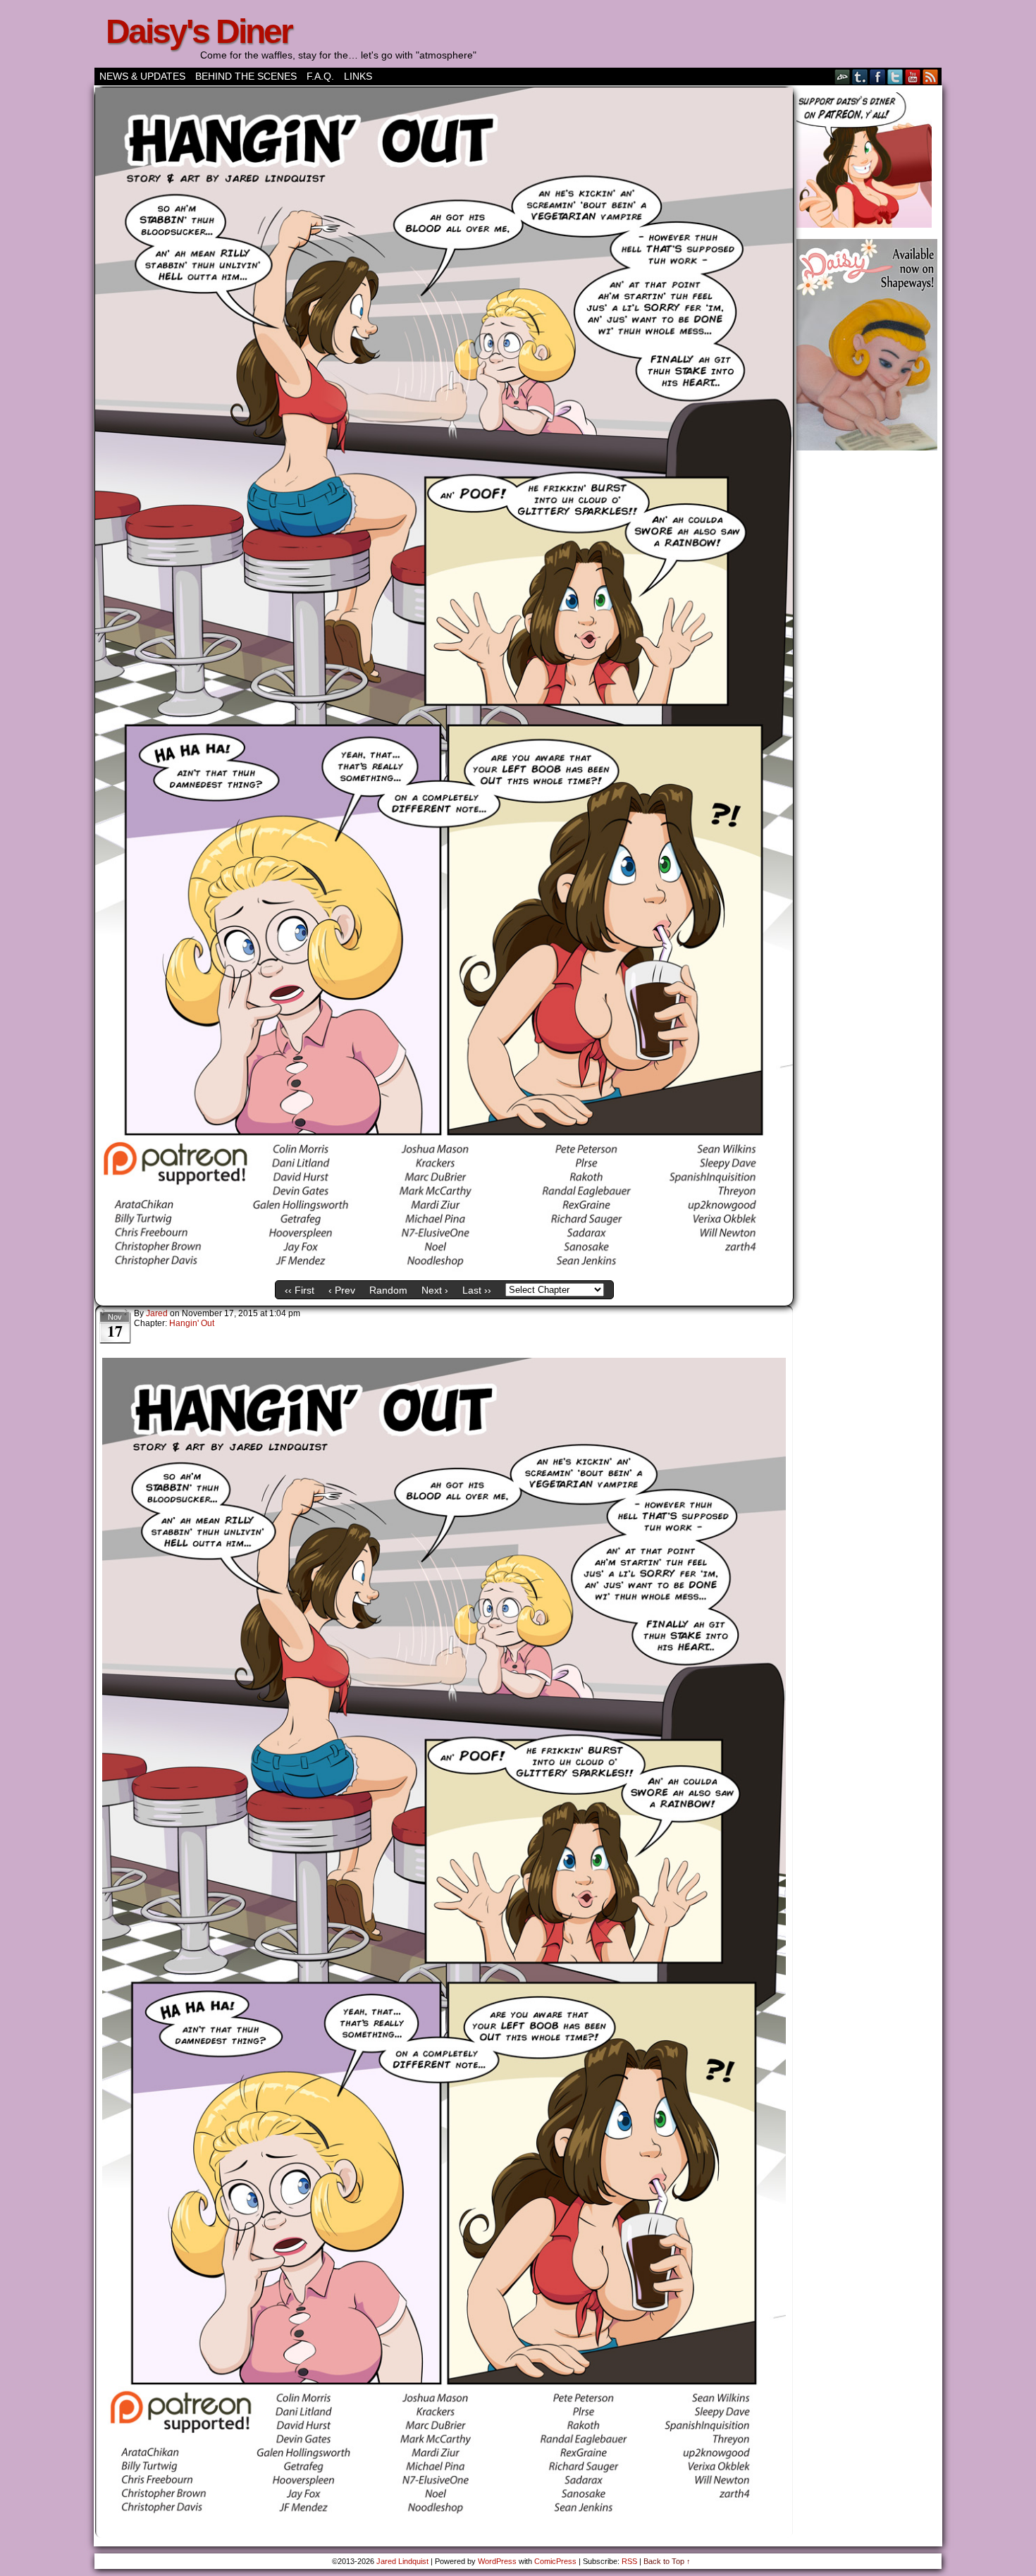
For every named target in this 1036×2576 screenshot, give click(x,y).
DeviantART (843, 76)
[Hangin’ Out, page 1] (444, 1270)
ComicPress (555, 2561)
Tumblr (860, 76)
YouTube (913, 76)
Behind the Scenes (246, 76)
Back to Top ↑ (667, 2561)
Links (358, 76)
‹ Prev (342, 1290)
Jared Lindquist (402, 2561)
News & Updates (142, 76)
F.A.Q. (320, 76)
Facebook (878, 76)
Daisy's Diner (199, 31)
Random (388, 1290)
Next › (435, 1290)
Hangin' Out (192, 1323)
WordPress (497, 2561)
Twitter (895, 76)
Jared (157, 1313)
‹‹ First (300, 1290)
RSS (931, 76)
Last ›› (477, 1290)
